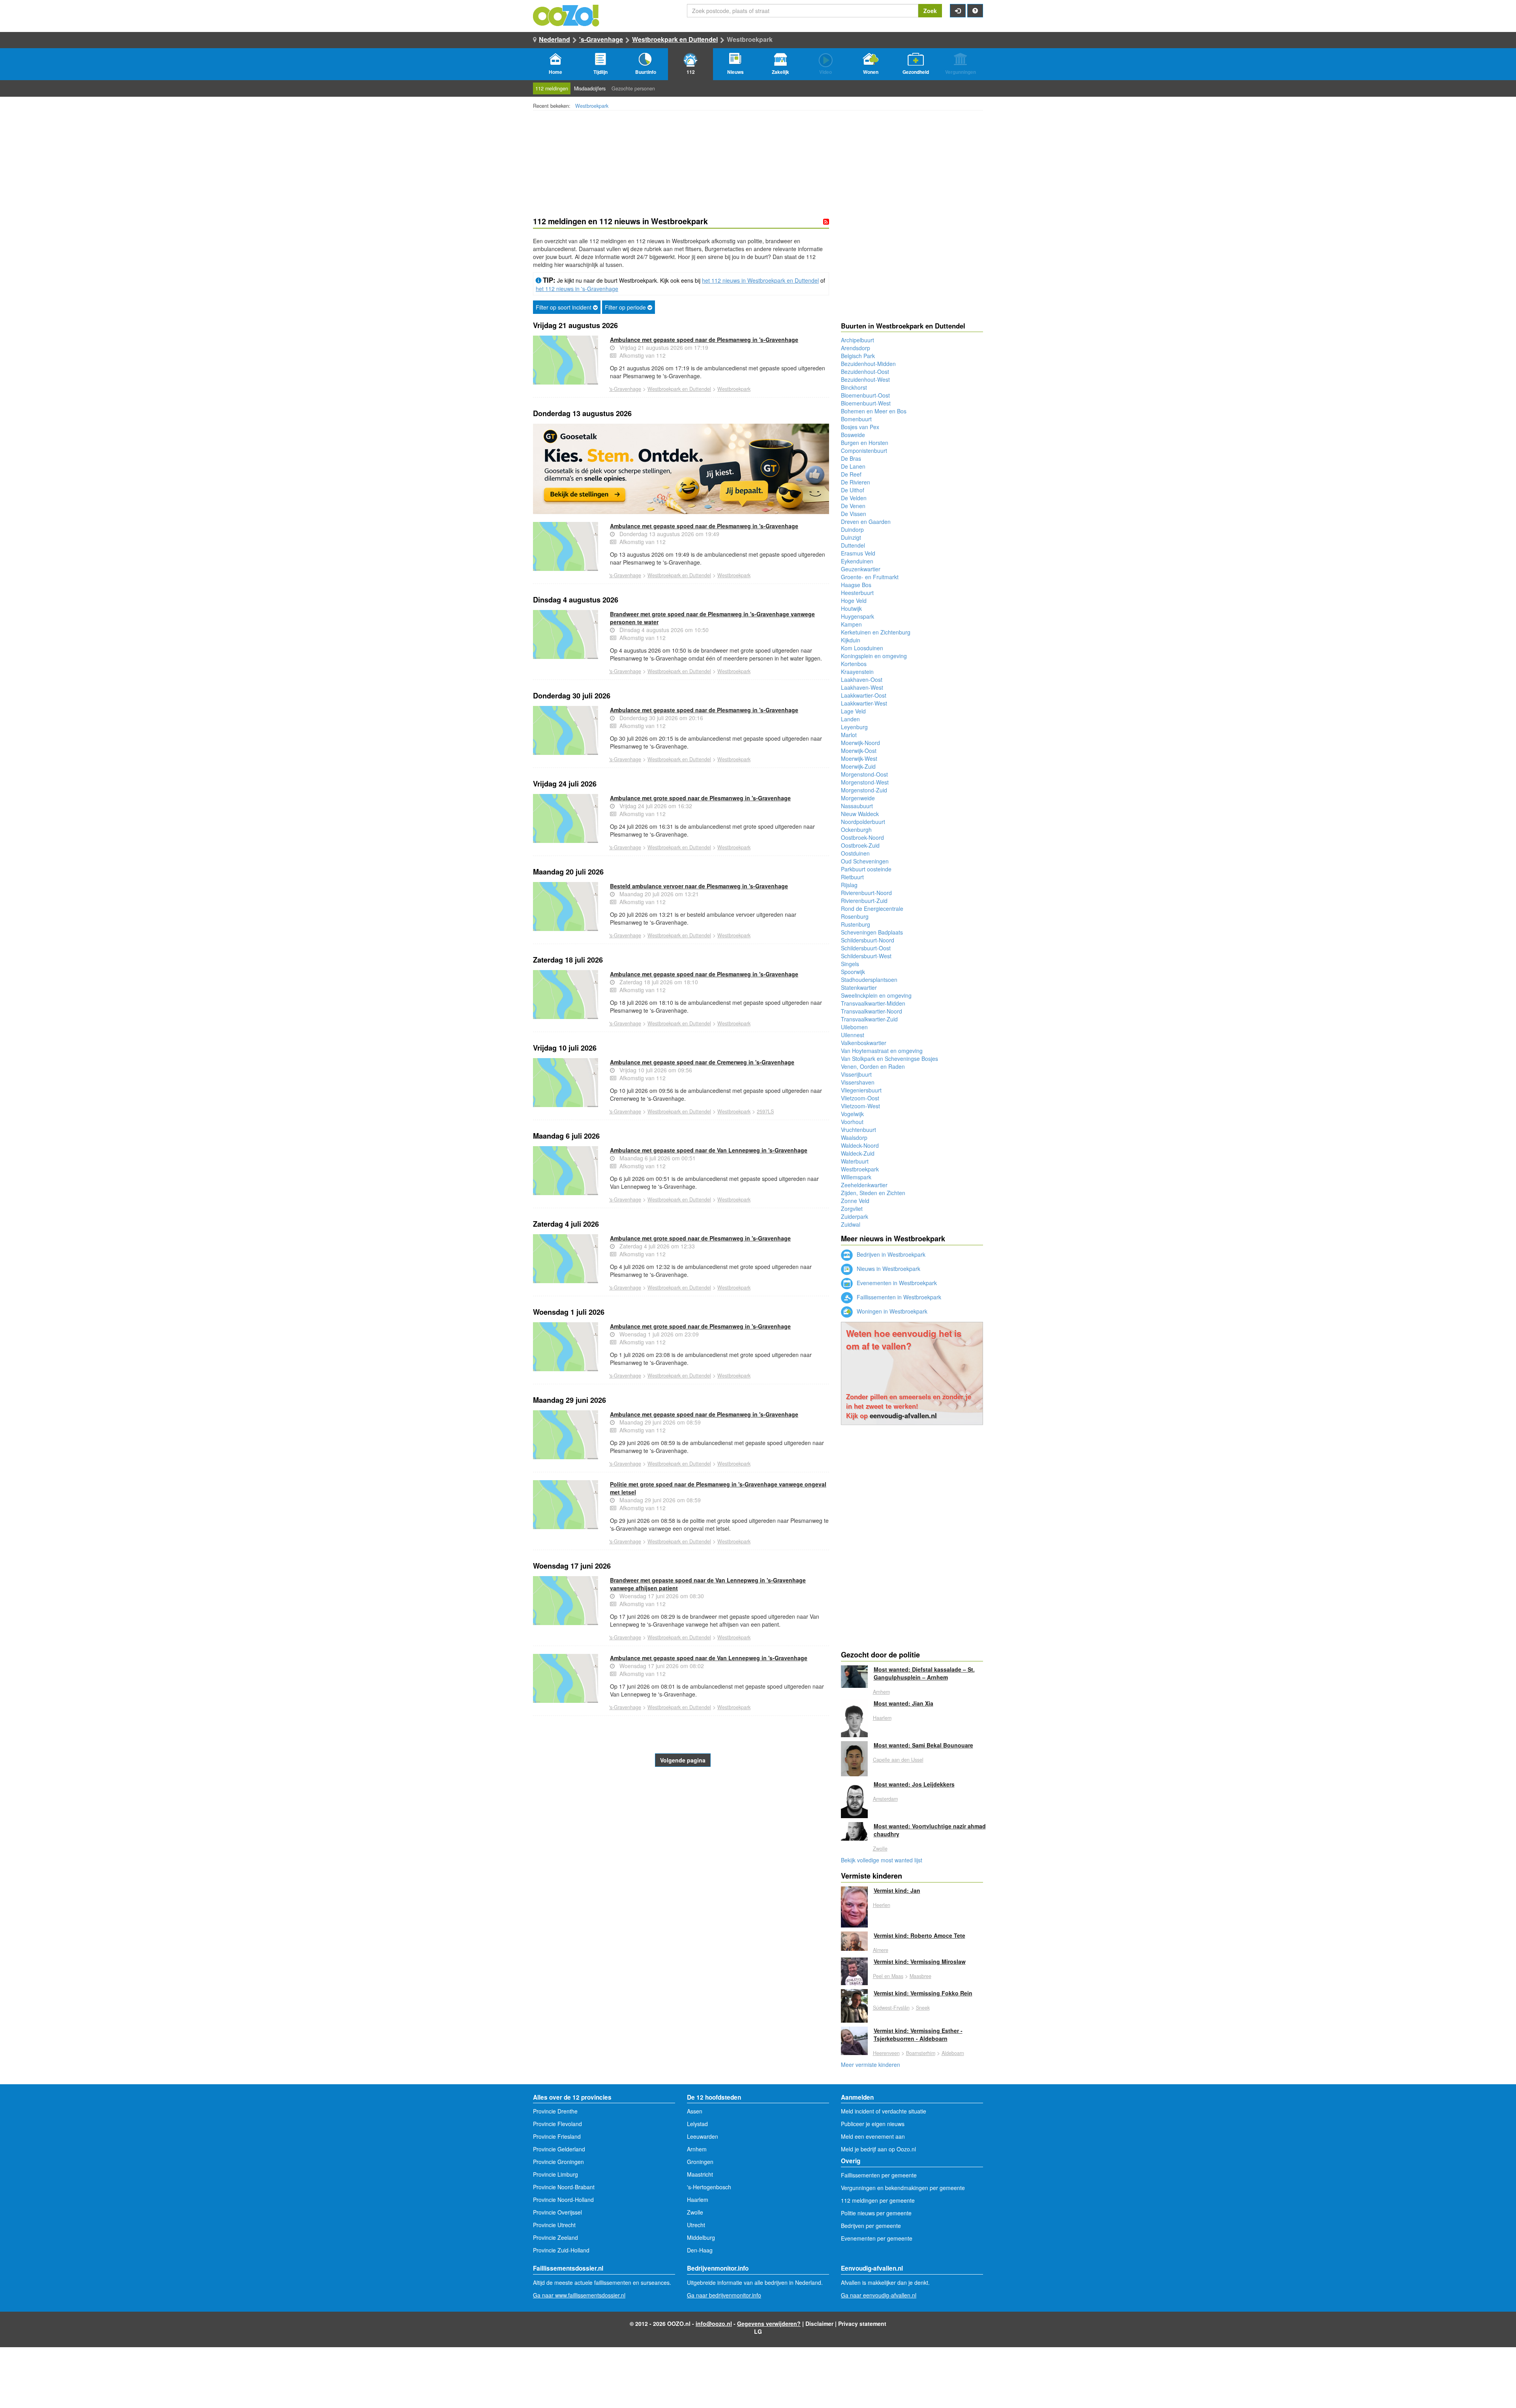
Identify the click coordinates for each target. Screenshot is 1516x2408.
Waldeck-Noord (860, 1145)
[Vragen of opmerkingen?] (975, 11)
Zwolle (880, 1849)
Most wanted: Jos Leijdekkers (914, 1784)
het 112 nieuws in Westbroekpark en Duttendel (760, 280)
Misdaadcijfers (590, 88)
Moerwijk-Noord (860, 743)
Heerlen (882, 1905)
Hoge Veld (854, 601)
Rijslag (849, 885)
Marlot (849, 735)
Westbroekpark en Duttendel (675, 39)
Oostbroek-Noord (862, 837)
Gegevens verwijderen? (769, 2324)
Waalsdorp (854, 1137)
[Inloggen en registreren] (958, 11)
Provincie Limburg (555, 2174)
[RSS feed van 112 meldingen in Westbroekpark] (826, 221)
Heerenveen (886, 2053)
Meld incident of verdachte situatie (884, 2111)
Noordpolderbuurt (863, 822)
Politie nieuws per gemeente (876, 2213)
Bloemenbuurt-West (866, 403)
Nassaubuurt (857, 806)
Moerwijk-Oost (859, 751)
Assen (695, 2111)
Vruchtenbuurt (858, 1130)
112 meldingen (552, 88)
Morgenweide (858, 798)
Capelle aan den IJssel (898, 1760)
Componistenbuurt (864, 450)
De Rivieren (856, 482)
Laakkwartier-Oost (864, 695)
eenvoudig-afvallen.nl (903, 1415)
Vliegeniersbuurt (861, 1090)
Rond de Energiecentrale (872, 908)
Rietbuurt (852, 877)
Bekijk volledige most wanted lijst (882, 1860)
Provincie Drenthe (555, 2111)
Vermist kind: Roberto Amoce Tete (919, 1935)
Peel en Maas (888, 1976)
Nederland (554, 39)
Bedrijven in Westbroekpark (890, 1254)
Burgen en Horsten (865, 443)
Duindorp (852, 529)
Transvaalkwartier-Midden (873, 1003)
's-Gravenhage (601, 39)
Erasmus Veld (858, 553)
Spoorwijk (853, 972)
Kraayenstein (857, 672)
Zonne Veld (855, 1201)
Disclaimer (819, 2324)
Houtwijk (851, 608)
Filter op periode (626, 307)
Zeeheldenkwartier (864, 1185)
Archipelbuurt (857, 340)
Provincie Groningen (558, 2162)
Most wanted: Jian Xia (903, 1703)
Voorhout (852, 1122)
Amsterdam (885, 1799)
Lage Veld (853, 711)
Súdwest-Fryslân (891, 2008)
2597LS (765, 1111)
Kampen (851, 624)
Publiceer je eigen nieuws (873, 2124)
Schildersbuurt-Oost (866, 948)
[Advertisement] (681, 1830)
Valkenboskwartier (864, 1043)
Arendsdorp (856, 348)
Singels (850, 964)
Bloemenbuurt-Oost (865, 395)
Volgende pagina (683, 1760)
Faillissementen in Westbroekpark (898, 1297)
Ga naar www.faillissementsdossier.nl (579, 2295)
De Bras (851, 458)
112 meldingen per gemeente (878, 2200)
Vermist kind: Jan (897, 1890)
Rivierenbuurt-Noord (866, 893)
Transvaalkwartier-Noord (872, 1011)
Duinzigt (851, 537)
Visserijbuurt (856, 1074)
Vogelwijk (852, 1114)
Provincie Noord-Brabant (564, 2187)
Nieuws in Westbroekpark (888, 1269)
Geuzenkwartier (861, 569)
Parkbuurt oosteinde (866, 869)
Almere (881, 1950)
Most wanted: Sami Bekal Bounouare (923, 1745)
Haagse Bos (856, 585)
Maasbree (920, 1976)
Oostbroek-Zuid (860, 845)
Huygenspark (857, 616)
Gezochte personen (633, 88)
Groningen (700, 2162)
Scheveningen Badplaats (872, 932)
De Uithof (853, 490)
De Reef (851, 474)
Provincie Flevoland (557, 2124)
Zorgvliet (852, 1209)
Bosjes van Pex (860, 427)
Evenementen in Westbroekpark (896, 1283)
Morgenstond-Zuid (864, 790)
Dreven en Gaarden (866, 522)
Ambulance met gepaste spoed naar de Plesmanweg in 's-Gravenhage (704, 340)
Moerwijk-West (859, 758)
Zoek (930, 11)
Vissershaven (858, 1082)
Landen (850, 719)
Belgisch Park (858, 356)
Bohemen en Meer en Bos (874, 411)
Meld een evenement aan (873, 2136)
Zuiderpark (855, 1216)
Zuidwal (851, 1224)
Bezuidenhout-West (865, 379)
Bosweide (853, 435)
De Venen (853, 506)
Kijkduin (851, 640)
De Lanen (853, 466)
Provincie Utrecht (554, 2225)
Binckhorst (854, 387)
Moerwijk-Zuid (858, 766)
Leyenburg (854, 727)
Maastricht (700, 2174)
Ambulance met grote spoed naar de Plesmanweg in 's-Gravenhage (700, 798)
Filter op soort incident (564, 307)
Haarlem (882, 1718)
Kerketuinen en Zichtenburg (876, 632)
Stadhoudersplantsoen (869, 980)
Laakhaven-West (862, 687)
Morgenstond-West (865, 782)
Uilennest (853, 1035)
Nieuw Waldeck (860, 814)
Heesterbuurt (857, 593)
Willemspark (856, 1177)
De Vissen (854, 514)
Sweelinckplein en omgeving (876, 995)
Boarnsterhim (921, 2053)
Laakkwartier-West (864, 703)
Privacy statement (862, 2324)
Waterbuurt (855, 1161)
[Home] (567, 15)
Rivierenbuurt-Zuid (864, 901)
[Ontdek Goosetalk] (681, 469)
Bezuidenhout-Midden (868, 364)
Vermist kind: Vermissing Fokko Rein (923, 1993)
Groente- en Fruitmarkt (870, 577)
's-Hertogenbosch (709, 2187)
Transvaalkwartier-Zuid (869, 1019)
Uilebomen (854, 1027)
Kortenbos (854, 664)
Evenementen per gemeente (877, 2238)
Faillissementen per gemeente (879, 2175)
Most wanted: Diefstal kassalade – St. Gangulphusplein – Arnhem (924, 1673)
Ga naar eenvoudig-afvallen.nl (879, 2295)
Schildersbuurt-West (866, 956)
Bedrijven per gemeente (871, 2226)
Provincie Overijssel (557, 2212)
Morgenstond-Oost (864, 774)
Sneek (923, 2008)
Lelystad (697, 2124)
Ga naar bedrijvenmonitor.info (724, 2295)
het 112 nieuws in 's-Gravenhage (577, 289)
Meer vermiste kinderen (871, 2065)
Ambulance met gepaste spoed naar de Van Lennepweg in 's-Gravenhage (709, 1150)
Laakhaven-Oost (862, 679)
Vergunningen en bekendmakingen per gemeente (903, 2188)
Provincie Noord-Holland (563, 2200)
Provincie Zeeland (555, 2237)
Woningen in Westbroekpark (891, 1311)
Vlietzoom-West (860, 1106)
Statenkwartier (859, 987)
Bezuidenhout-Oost (865, 372)
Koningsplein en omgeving (874, 656)
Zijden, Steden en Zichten (873, 1193)
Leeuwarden (703, 2136)
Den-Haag (700, 2250)
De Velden (854, 498)
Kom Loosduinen (862, 648)
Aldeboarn (953, 2053)
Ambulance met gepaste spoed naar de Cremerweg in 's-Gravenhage (702, 1062)
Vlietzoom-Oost (860, 1098)
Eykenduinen (857, 561)
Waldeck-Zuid (858, 1153)
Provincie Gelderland (559, 2149)
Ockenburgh (856, 830)
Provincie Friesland (557, 2136)
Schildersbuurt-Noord (868, 940)
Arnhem (881, 1692)
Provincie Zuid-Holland (561, 2250)
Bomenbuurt (856, 419)
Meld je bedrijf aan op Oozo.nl (878, 2149)
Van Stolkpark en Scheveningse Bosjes (889, 1059)
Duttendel (853, 545)
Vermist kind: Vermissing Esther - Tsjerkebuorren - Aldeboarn (918, 2035)
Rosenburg (855, 916)
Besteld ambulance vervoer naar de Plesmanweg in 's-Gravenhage (699, 886)
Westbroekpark (592, 106)
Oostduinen (855, 853)
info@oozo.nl (714, 2324)
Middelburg (701, 2237)
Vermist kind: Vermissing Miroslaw (920, 1961)
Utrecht (696, 2225)
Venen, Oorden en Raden (873, 1066)
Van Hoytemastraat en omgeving (882, 1051)
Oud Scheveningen (865, 861)
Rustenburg (856, 924)
